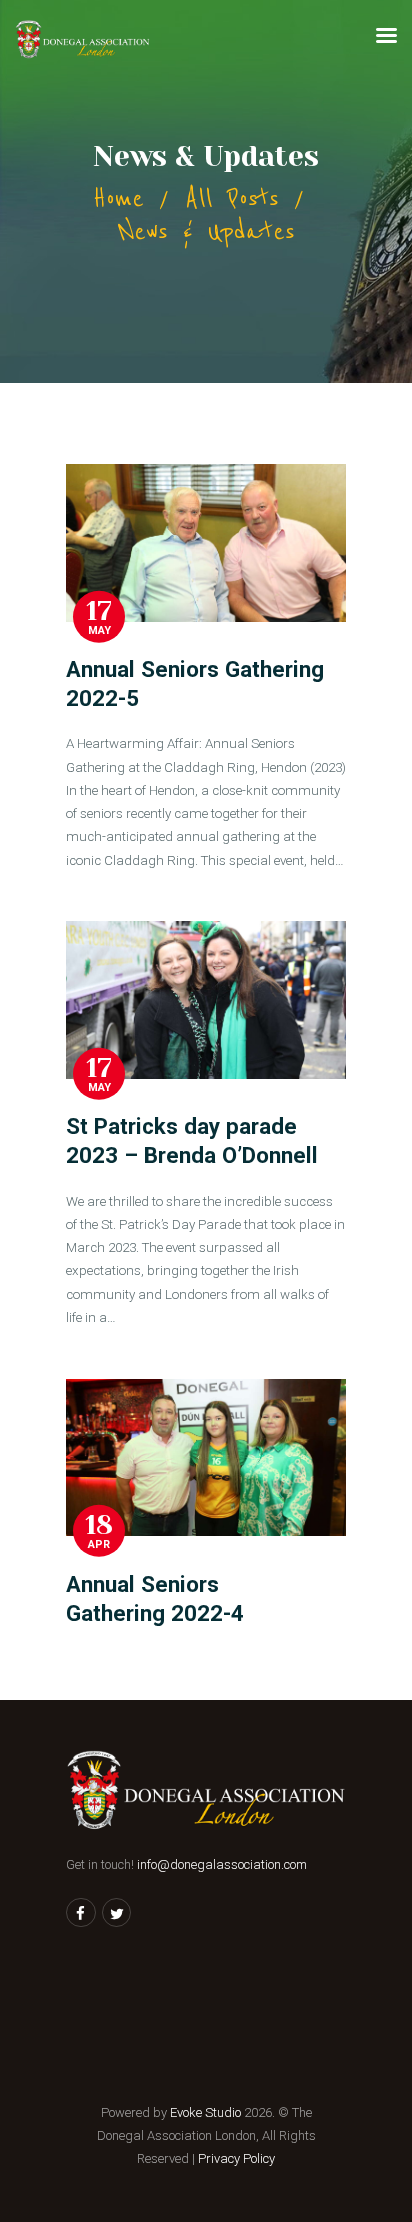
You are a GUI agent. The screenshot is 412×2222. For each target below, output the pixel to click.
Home (118, 198)
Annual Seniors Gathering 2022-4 (155, 1598)
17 (99, 610)
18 (99, 1525)
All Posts (232, 198)
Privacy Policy (236, 2158)
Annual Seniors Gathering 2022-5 (198, 683)
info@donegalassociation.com (222, 1864)
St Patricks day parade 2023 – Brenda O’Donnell (192, 1140)
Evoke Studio (205, 2112)
